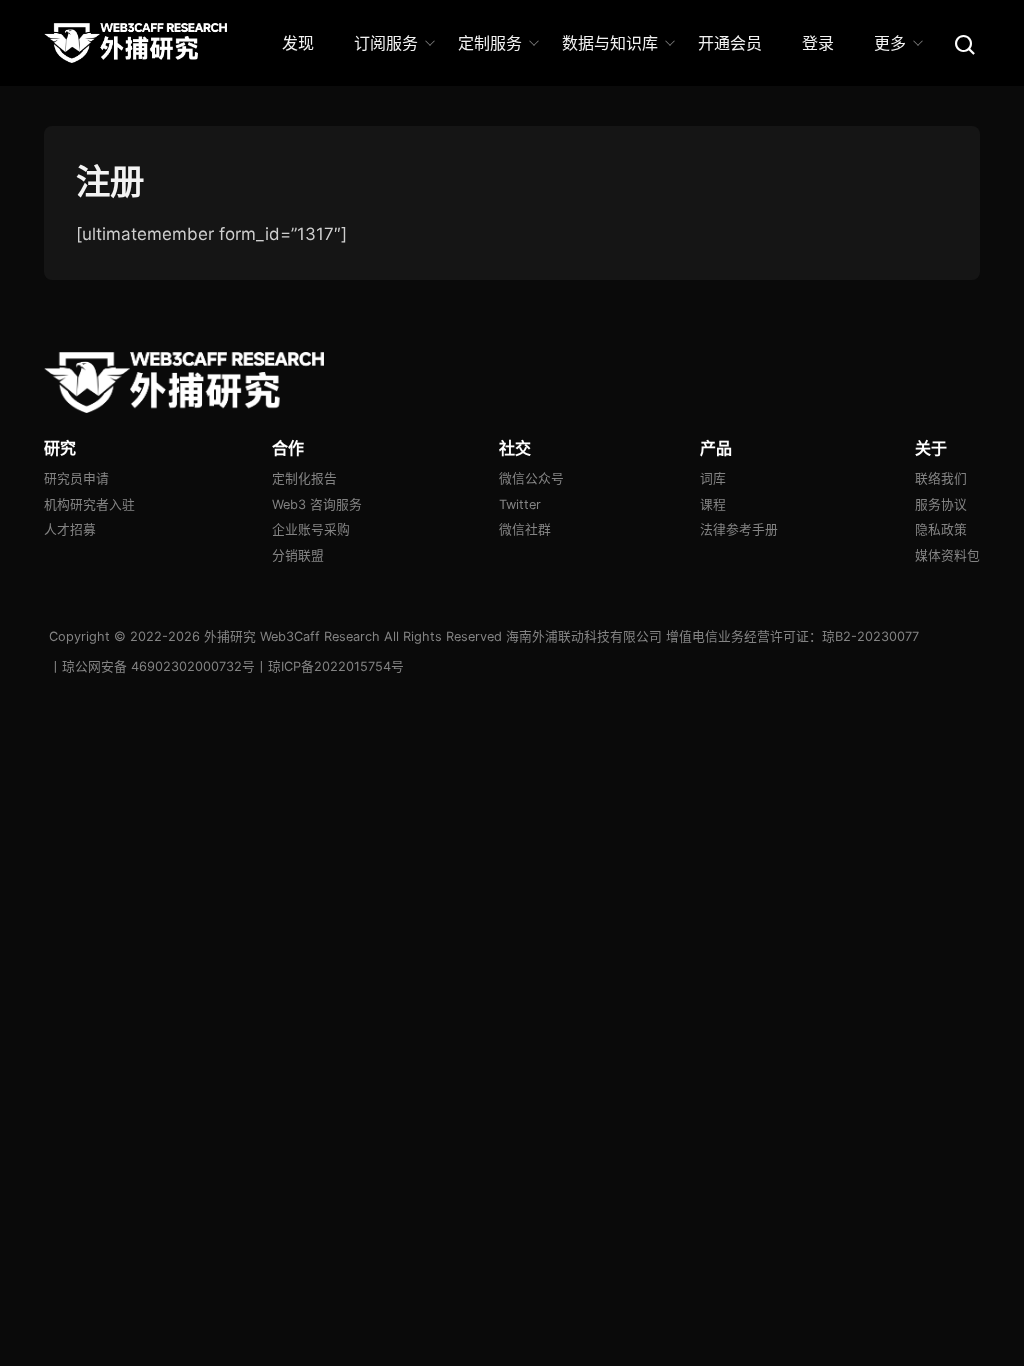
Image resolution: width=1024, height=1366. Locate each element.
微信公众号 (531, 478)
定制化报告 (304, 478)
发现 (298, 43)
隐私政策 (941, 529)
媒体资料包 (947, 555)
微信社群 (525, 529)
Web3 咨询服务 (317, 504)
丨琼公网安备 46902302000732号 (152, 666)
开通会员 (730, 43)
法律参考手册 (739, 529)
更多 (890, 43)
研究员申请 (76, 478)
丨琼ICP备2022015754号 (329, 666)
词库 (713, 478)
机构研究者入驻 (89, 504)
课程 (713, 504)
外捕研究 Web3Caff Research (292, 636)
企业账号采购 (311, 529)
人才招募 (70, 529)
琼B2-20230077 (870, 636)
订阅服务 (386, 43)
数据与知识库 (610, 43)
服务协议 (941, 504)
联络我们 (941, 478)
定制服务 (490, 43)
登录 (818, 43)
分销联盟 (298, 555)
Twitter (520, 504)
